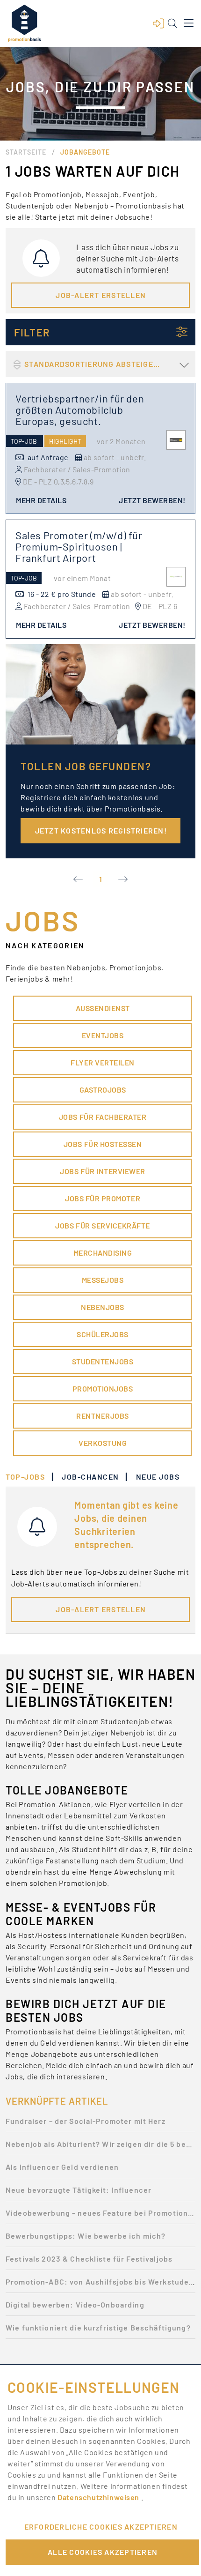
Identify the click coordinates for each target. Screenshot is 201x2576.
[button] (158, 23)
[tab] (30, 1477)
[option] (100, 2124)
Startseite (26, 152)
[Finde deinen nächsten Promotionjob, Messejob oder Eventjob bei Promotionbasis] (24, 23)
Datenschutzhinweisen (99, 2497)
